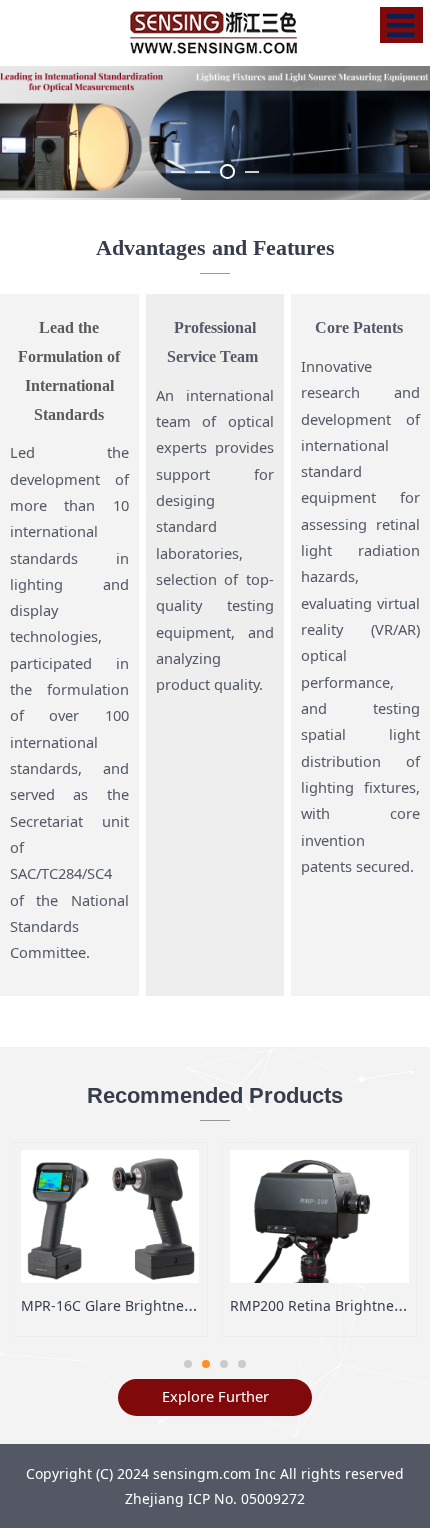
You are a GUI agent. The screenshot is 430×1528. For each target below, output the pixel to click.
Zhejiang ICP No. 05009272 (215, 1498)
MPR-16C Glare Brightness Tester (132, 1305)
